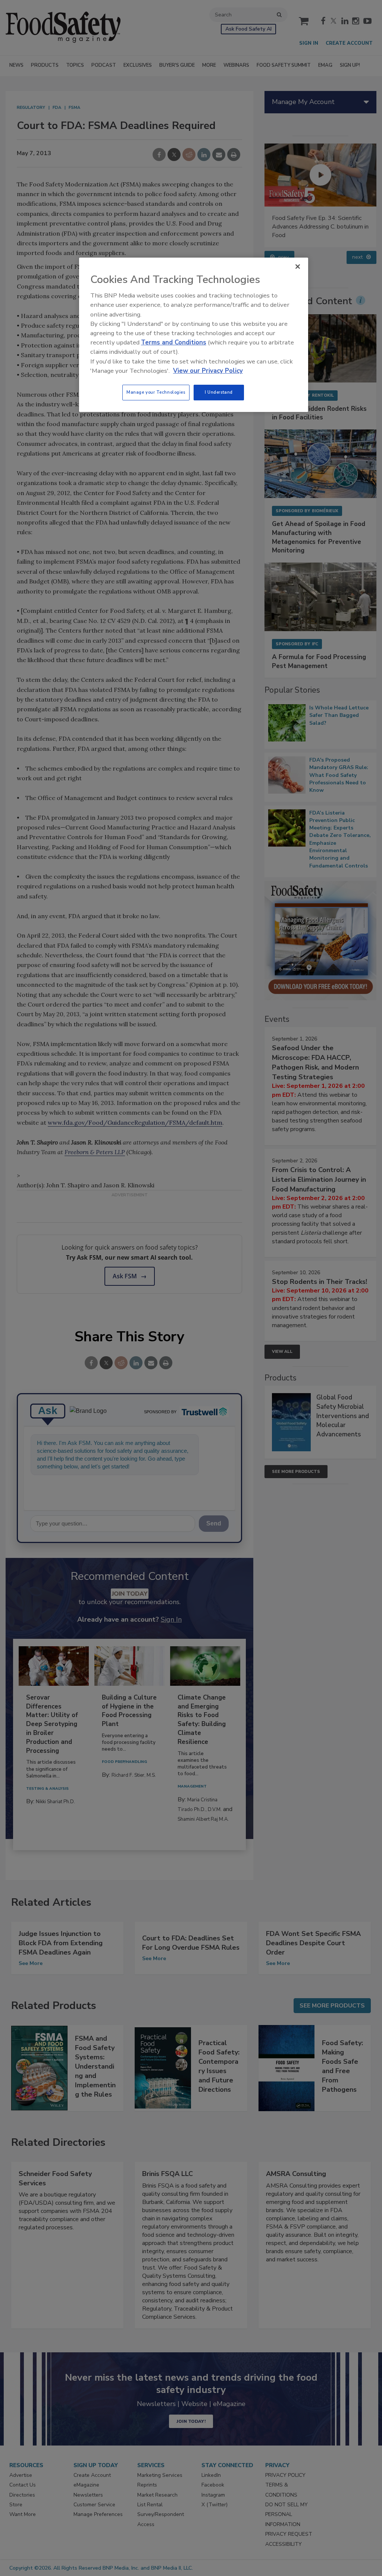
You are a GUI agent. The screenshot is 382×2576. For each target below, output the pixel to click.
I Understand (219, 392)
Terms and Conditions (174, 342)
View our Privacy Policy (208, 371)
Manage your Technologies (156, 392)
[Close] (298, 267)
